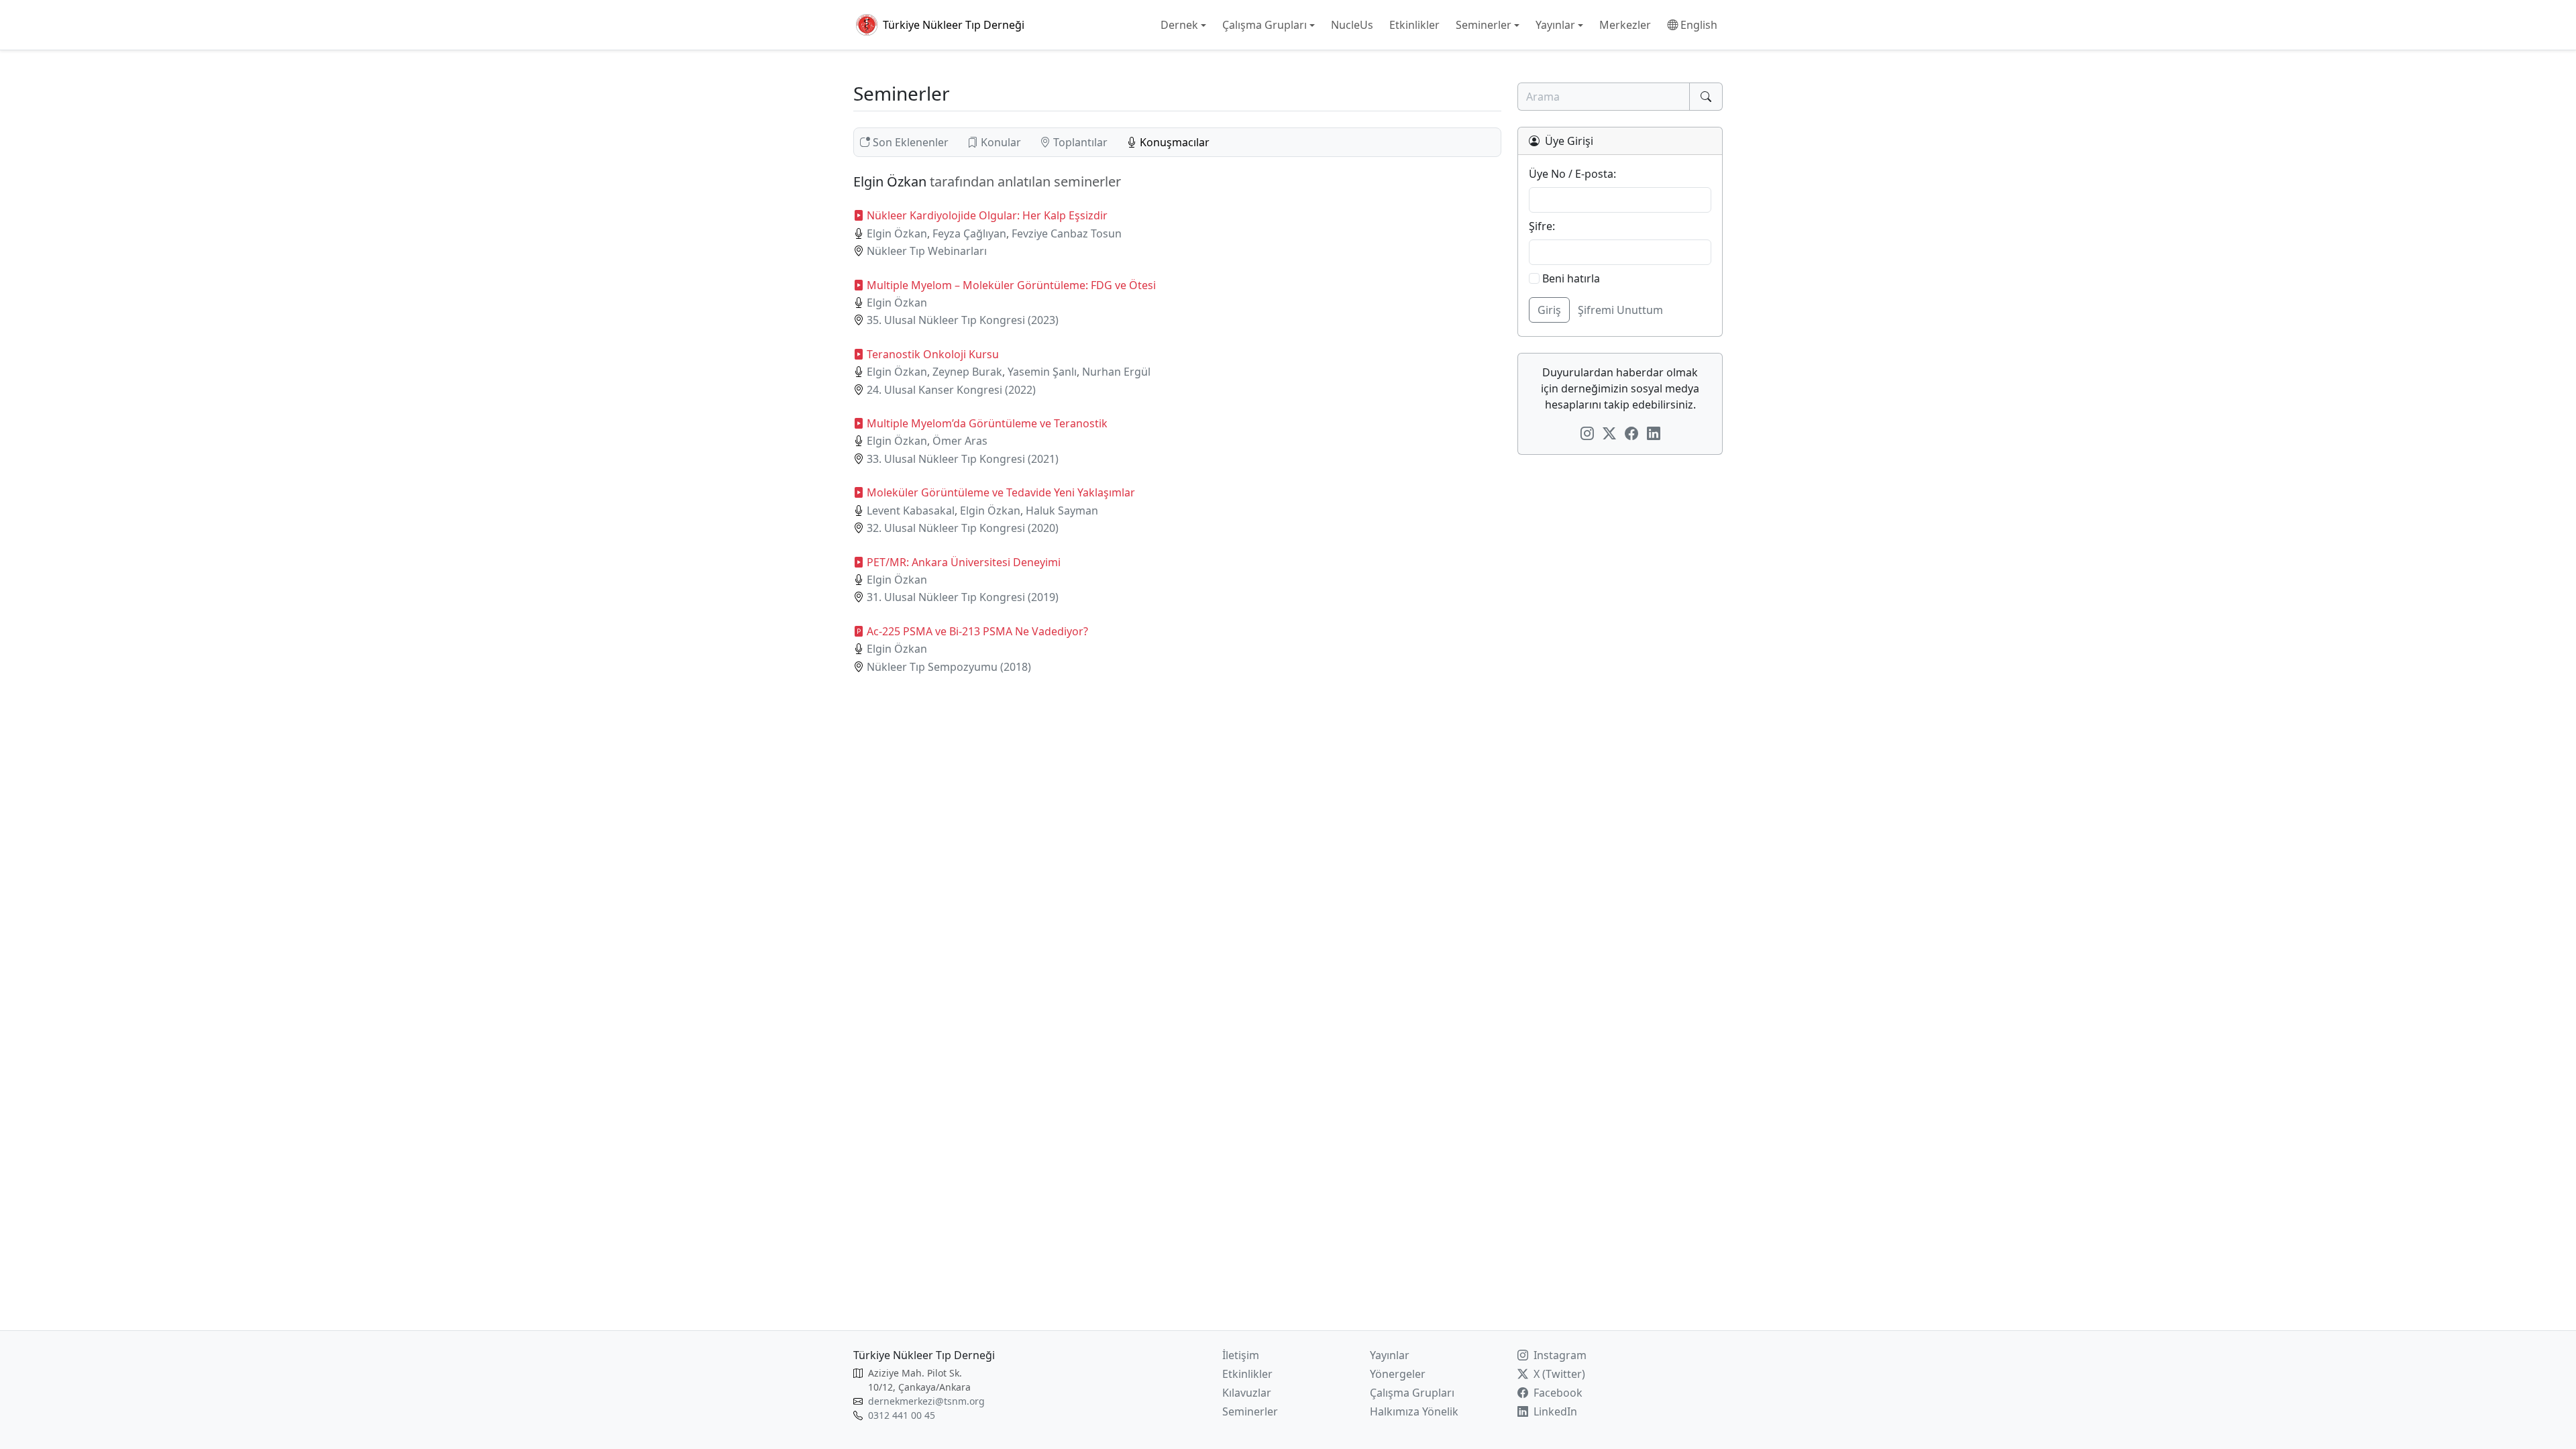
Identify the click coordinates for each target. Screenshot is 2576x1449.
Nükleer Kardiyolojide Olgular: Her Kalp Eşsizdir (987, 215)
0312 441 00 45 (902, 1415)
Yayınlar (1390, 1355)
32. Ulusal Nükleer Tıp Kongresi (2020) (963, 528)
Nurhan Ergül (1116, 372)
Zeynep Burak (967, 372)
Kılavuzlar (1247, 1393)
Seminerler (1250, 1411)
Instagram (1559, 1355)
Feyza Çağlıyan (969, 233)
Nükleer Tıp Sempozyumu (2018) (949, 667)
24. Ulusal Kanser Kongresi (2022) (951, 390)
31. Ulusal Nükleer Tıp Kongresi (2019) (963, 597)
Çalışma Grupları (1412, 1393)
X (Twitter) (1558, 1374)
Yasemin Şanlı (1042, 372)
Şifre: (1542, 226)
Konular (1001, 142)
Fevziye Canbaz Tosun (1067, 233)
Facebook (1557, 1393)
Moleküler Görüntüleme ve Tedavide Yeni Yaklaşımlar (1001, 492)
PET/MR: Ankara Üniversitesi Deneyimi (964, 562)
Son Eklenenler (911, 142)
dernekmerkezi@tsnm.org (926, 1401)
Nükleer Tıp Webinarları (927, 251)
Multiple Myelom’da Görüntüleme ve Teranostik (987, 423)
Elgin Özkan (897, 233)
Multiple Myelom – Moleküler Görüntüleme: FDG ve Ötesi (1011, 285)
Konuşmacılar (1173, 142)
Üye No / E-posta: (1572, 174)
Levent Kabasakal (911, 511)
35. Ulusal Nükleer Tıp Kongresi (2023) (963, 320)
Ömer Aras (960, 441)
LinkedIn (1554, 1411)
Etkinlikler (1247, 1374)
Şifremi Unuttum (1620, 310)
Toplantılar (1080, 142)
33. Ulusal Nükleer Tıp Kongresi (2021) (963, 459)
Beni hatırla (1570, 278)
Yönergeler (1398, 1374)
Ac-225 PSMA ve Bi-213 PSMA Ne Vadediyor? (977, 631)
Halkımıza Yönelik (1414, 1411)
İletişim (1241, 1355)
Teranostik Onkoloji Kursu (933, 354)
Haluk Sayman (1062, 511)
